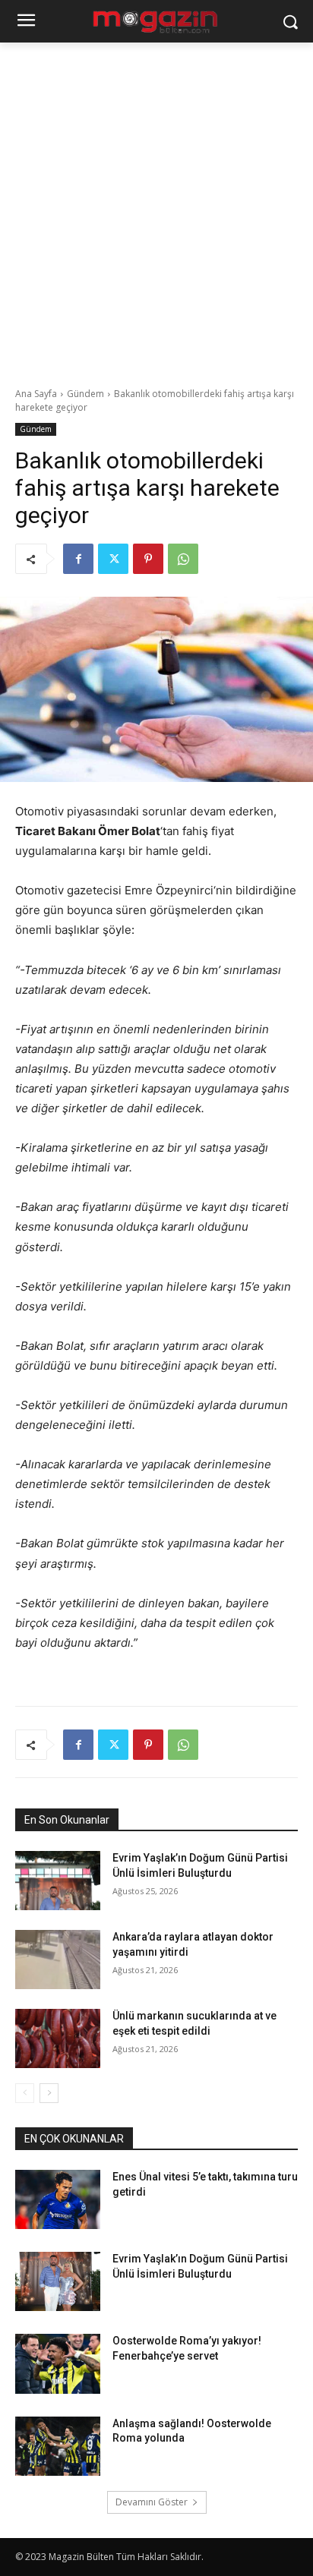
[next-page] (49, 2093)
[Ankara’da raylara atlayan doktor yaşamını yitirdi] (58, 1960)
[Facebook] (78, 559)
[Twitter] (113, 559)
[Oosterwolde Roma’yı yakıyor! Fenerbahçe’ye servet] (58, 2363)
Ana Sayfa (36, 394)
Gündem (85, 394)
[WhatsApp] (183, 559)
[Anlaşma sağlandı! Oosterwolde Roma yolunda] (58, 2446)
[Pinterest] (148, 559)
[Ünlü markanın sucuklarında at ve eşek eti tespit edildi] (58, 2038)
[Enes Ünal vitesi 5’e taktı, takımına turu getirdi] (58, 2199)
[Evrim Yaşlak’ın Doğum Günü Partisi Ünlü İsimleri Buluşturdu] (58, 1881)
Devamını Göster (152, 2502)
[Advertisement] (156, 207)
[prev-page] (25, 2093)
